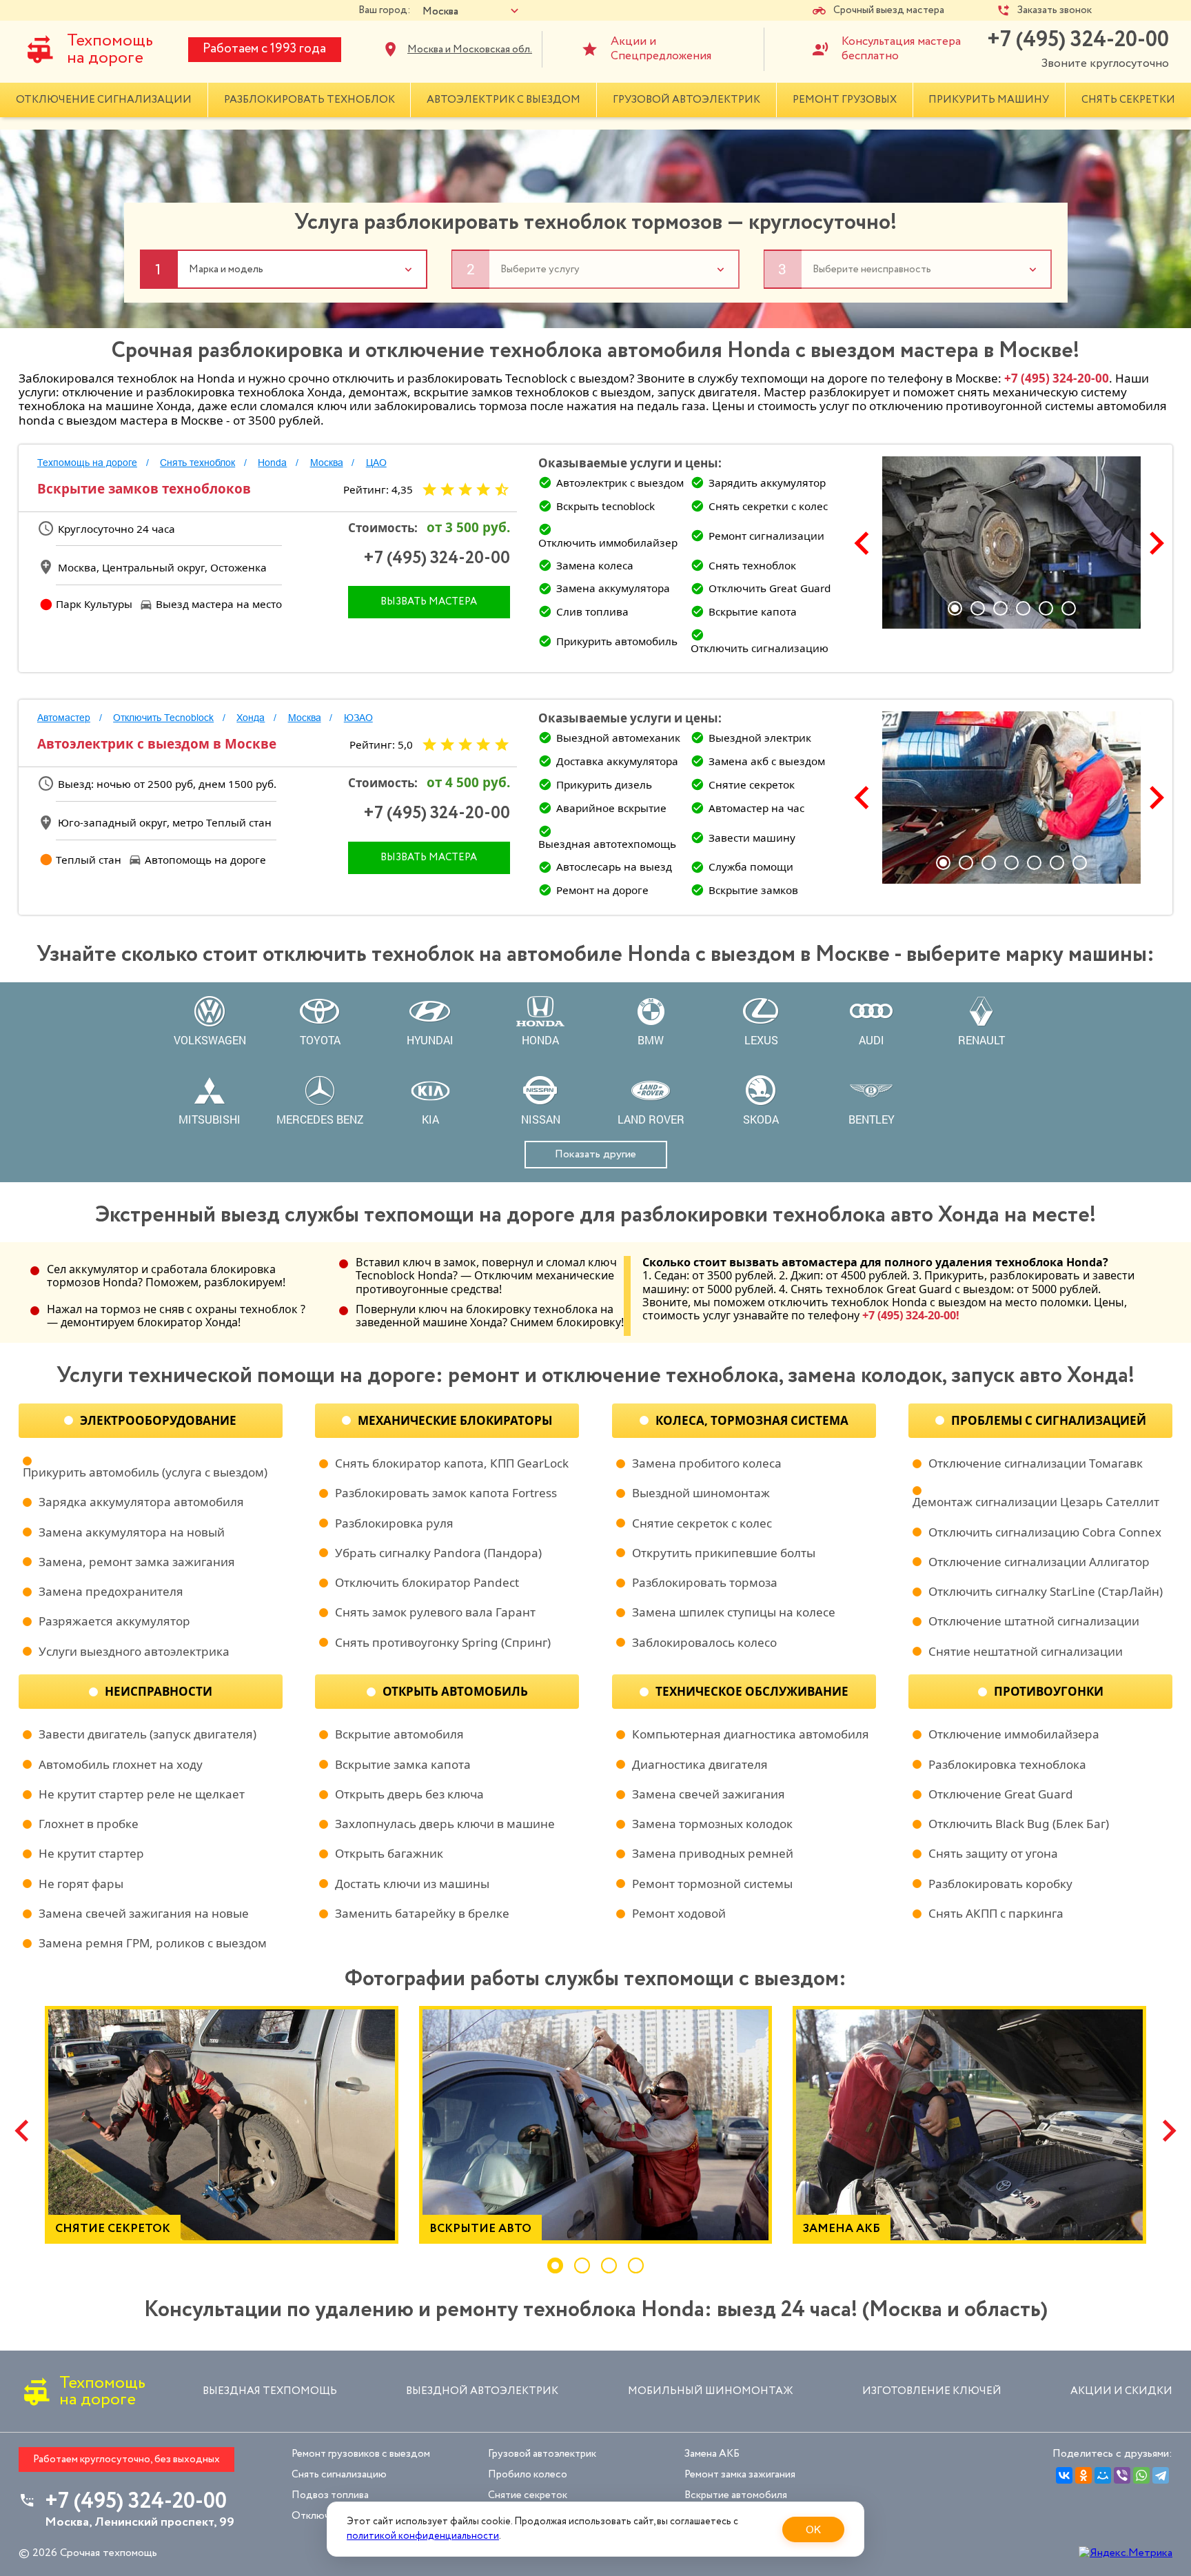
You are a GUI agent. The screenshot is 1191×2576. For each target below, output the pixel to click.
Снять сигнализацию (339, 2474)
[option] (1011, 542)
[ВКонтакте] (1064, 2475)
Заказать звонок (1055, 11)
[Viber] (1122, 2475)
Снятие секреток (528, 2495)
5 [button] (1046, 608)
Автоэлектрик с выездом (503, 100)
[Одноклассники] (1083, 2475)
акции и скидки (1121, 2391)
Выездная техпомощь (270, 2391)
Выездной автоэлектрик (482, 2391)
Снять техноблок (197, 463)
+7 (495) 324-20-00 (1078, 40)
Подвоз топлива (330, 2495)
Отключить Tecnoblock (163, 718)
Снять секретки (1128, 100)
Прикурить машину (989, 100)
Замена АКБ (712, 2454)
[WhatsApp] (1141, 2475)
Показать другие (595, 1154)
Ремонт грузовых (845, 100)
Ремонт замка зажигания (740, 2474)
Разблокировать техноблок (309, 100)
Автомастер (64, 718)
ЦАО (376, 463)
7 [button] (1080, 863)
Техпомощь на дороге (110, 49)
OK (813, 2529)
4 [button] (1023, 608)
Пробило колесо (528, 2474)
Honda (272, 463)
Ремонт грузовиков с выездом (361, 2454)
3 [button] (1000, 608)
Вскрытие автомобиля (736, 2495)
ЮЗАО (358, 718)
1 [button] (955, 608)
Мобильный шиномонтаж (711, 2391)
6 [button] (1069, 608)
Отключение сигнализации (104, 100)
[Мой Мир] (1103, 2475)
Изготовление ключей (932, 2391)
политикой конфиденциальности (423, 2536)
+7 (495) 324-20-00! (911, 1315)
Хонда (251, 718)
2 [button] (978, 608)
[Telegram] (1161, 2475)
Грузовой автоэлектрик (686, 100)
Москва (327, 463)
